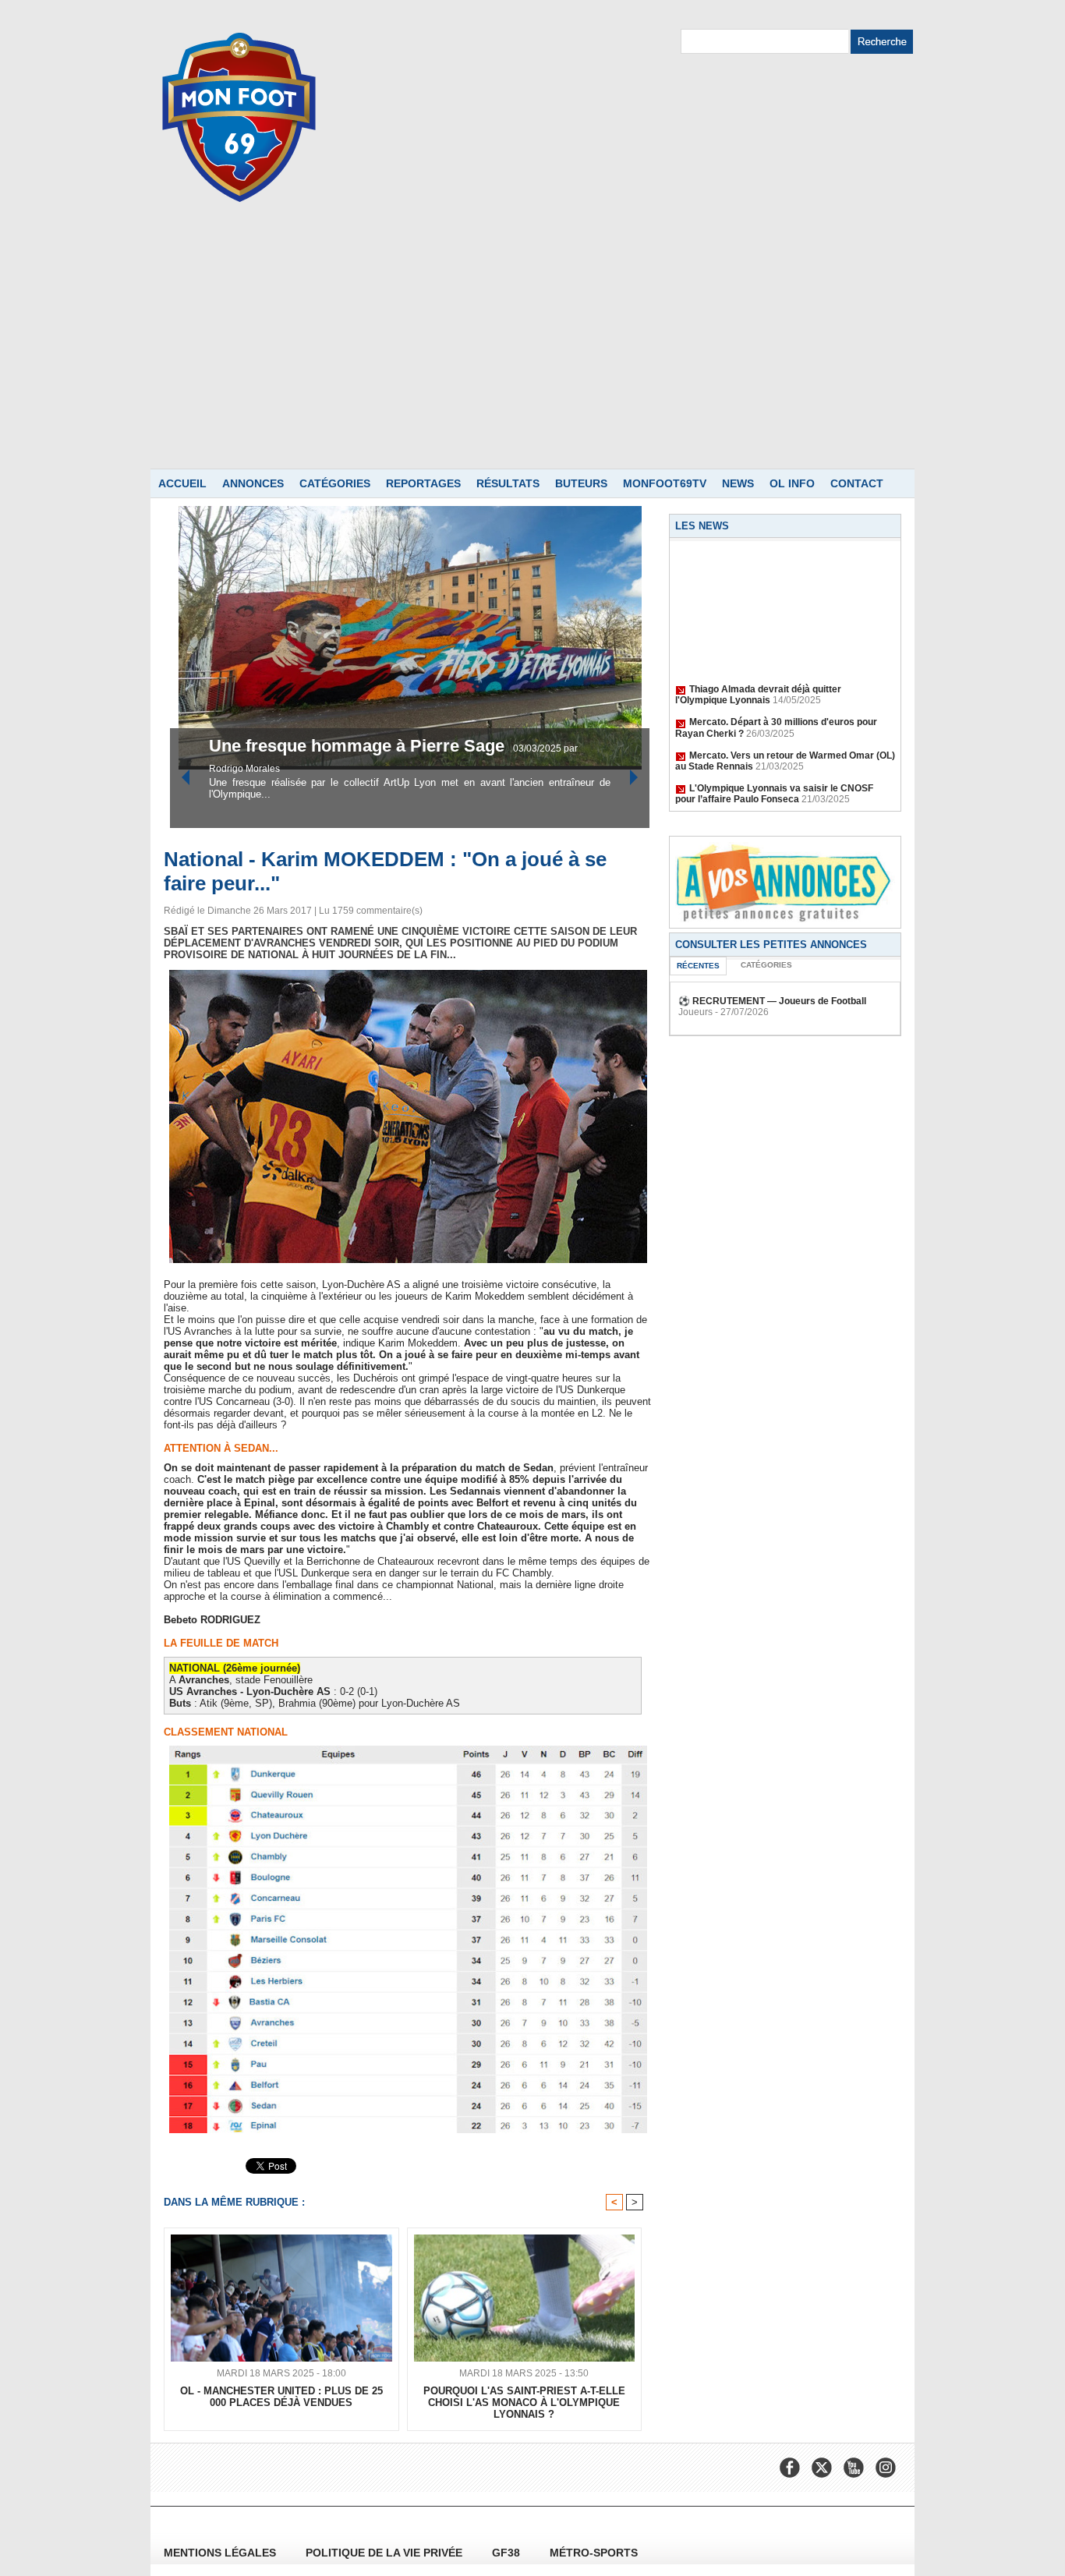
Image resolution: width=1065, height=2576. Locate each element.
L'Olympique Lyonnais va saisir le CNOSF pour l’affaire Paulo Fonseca (774, 775)
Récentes (698, 966)
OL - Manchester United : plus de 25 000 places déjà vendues (281, 2397)
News (738, 483)
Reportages (423, 483)
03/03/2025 (405, 769)
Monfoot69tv (665, 483)
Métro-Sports (594, 2553)
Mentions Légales (221, 2553)
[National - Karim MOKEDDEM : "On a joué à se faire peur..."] (408, 975)
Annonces (253, 483)
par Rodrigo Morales (474, 769)
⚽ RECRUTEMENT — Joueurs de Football (772, 1001)
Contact (857, 483)
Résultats (508, 483)
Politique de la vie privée (386, 2553)
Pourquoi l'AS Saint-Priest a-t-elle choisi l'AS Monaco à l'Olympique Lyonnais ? (524, 2403)
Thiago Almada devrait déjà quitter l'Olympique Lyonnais (758, 676)
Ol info (792, 483)
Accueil (182, 483)
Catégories (335, 483)
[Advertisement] (532, 352)
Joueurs (695, 1012)
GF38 (508, 2553)
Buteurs (581, 483)
